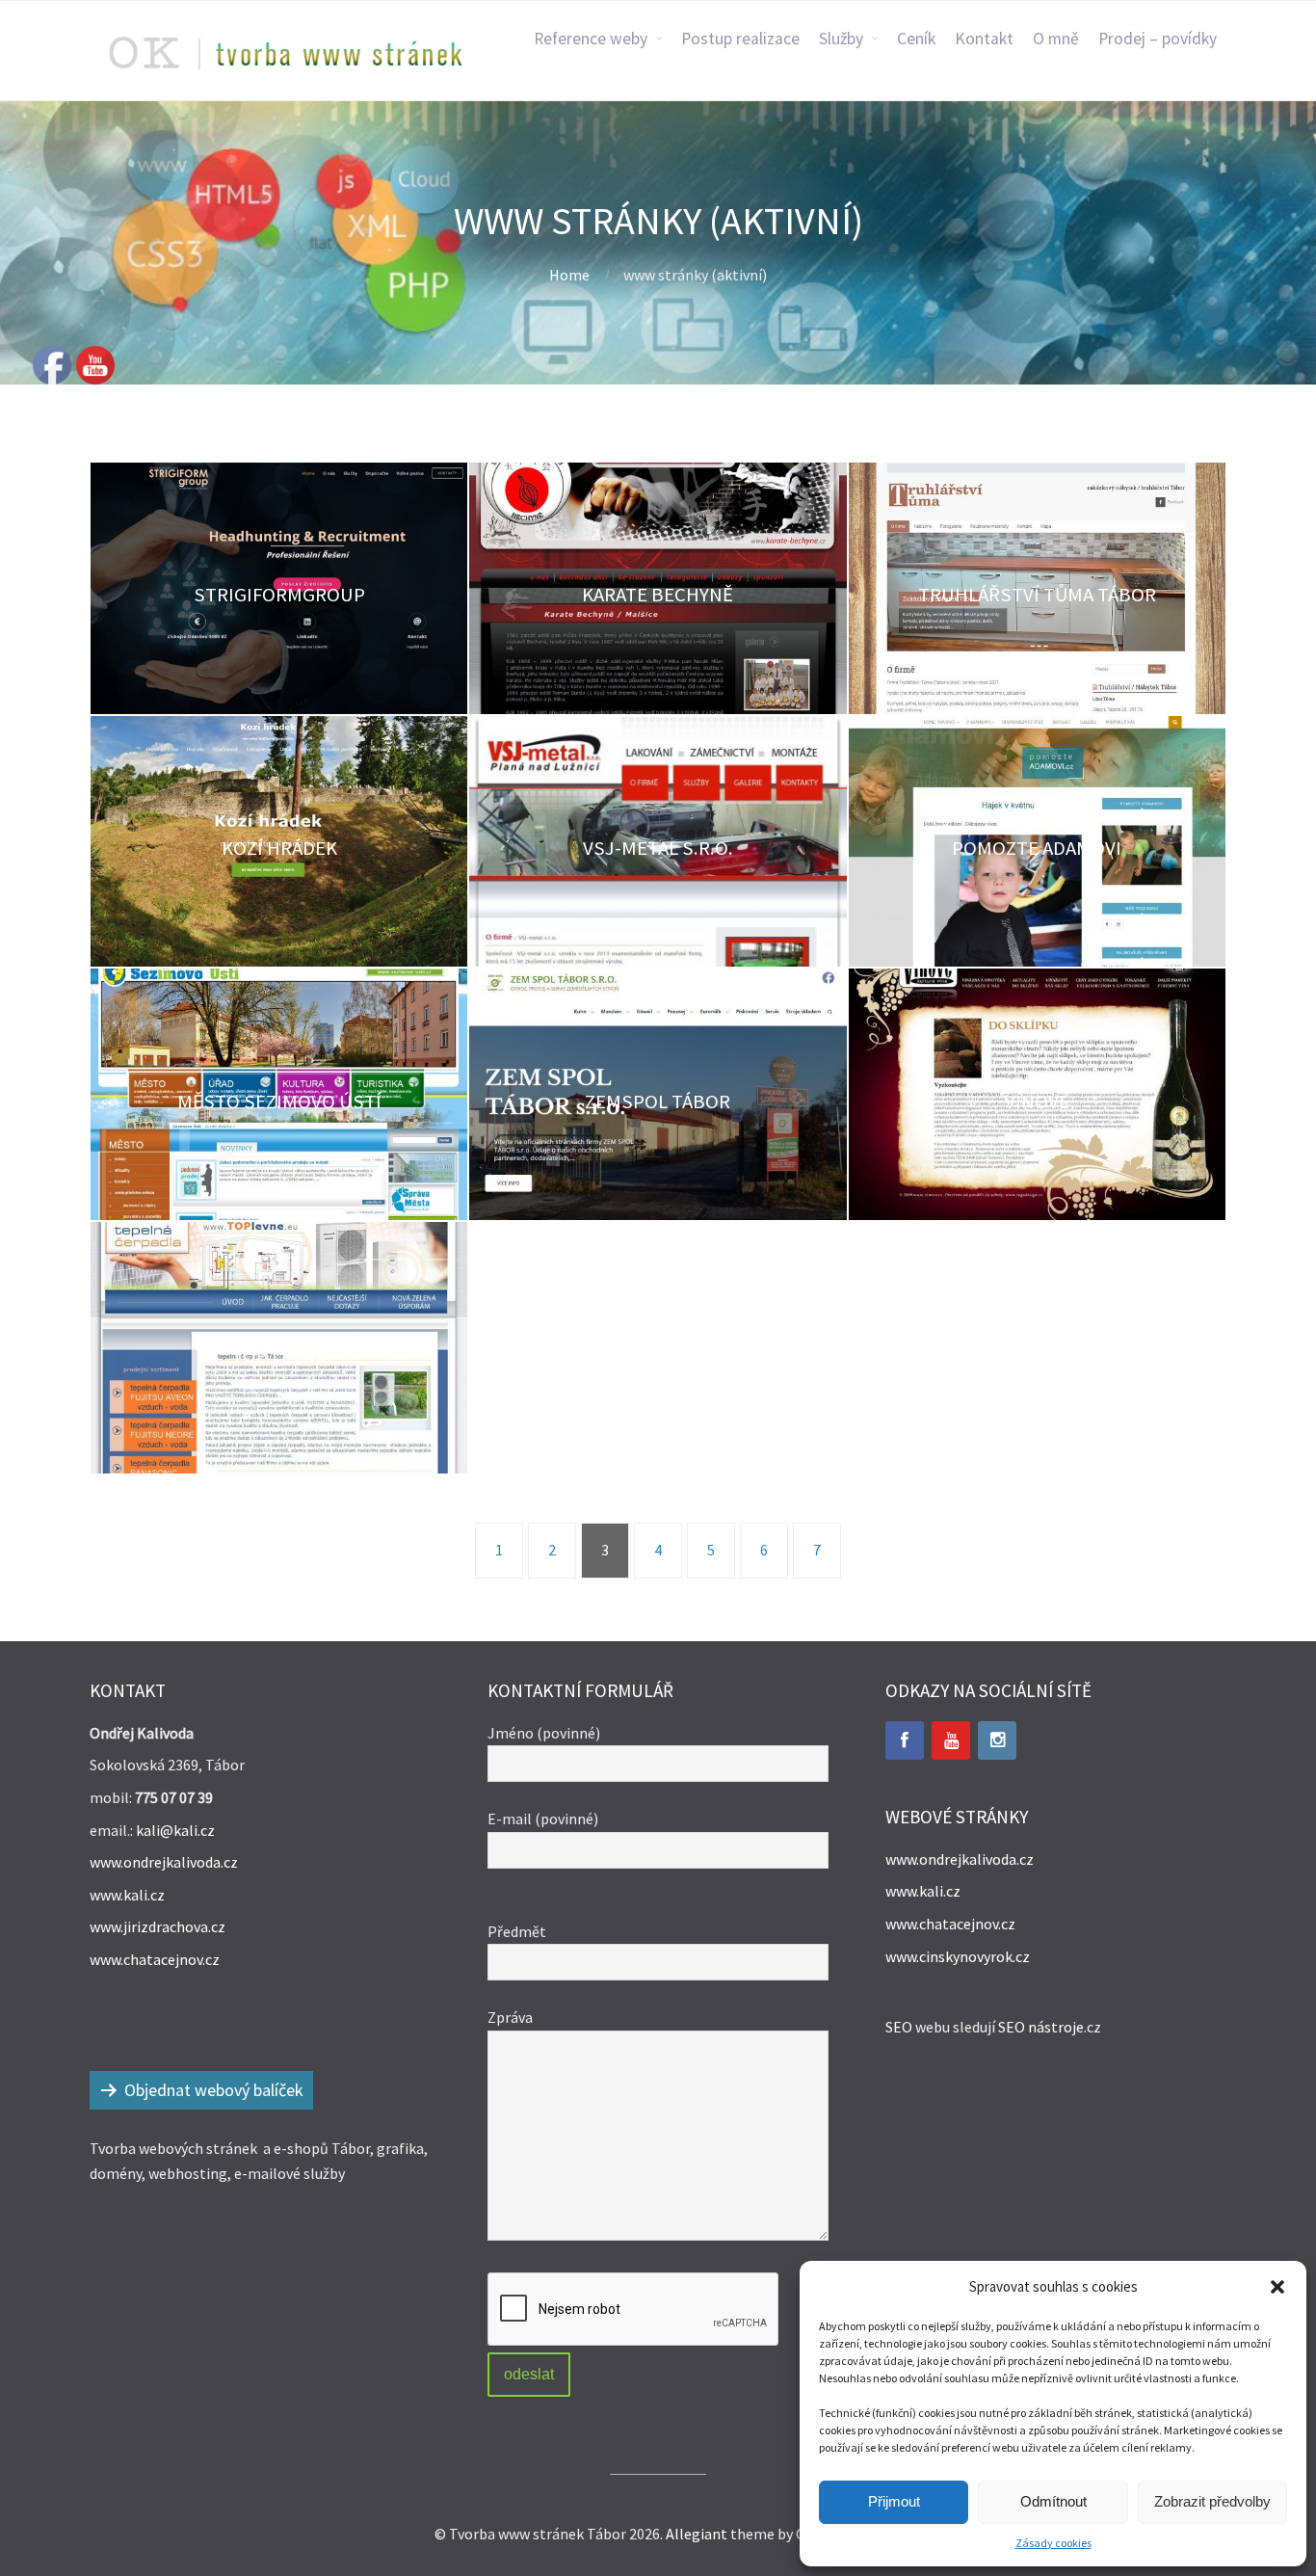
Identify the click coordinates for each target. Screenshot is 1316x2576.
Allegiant (697, 2534)
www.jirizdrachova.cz (158, 1926)
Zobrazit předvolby (1212, 2501)
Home (569, 275)
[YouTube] (951, 1740)
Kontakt (984, 39)
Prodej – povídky (1158, 39)
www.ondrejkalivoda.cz (164, 1862)
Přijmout (894, 2501)
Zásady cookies (1053, 2543)
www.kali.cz (127, 1895)
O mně (1056, 39)
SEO (899, 2027)
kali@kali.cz (175, 1830)
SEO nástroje (1041, 2027)
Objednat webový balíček (214, 2090)
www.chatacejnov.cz (155, 1959)
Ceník (916, 39)
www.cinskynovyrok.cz (958, 1956)
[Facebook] (905, 1740)
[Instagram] (997, 1740)
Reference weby (591, 39)
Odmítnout (1053, 2501)
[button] (1277, 2287)
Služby (841, 39)
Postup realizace (740, 39)
